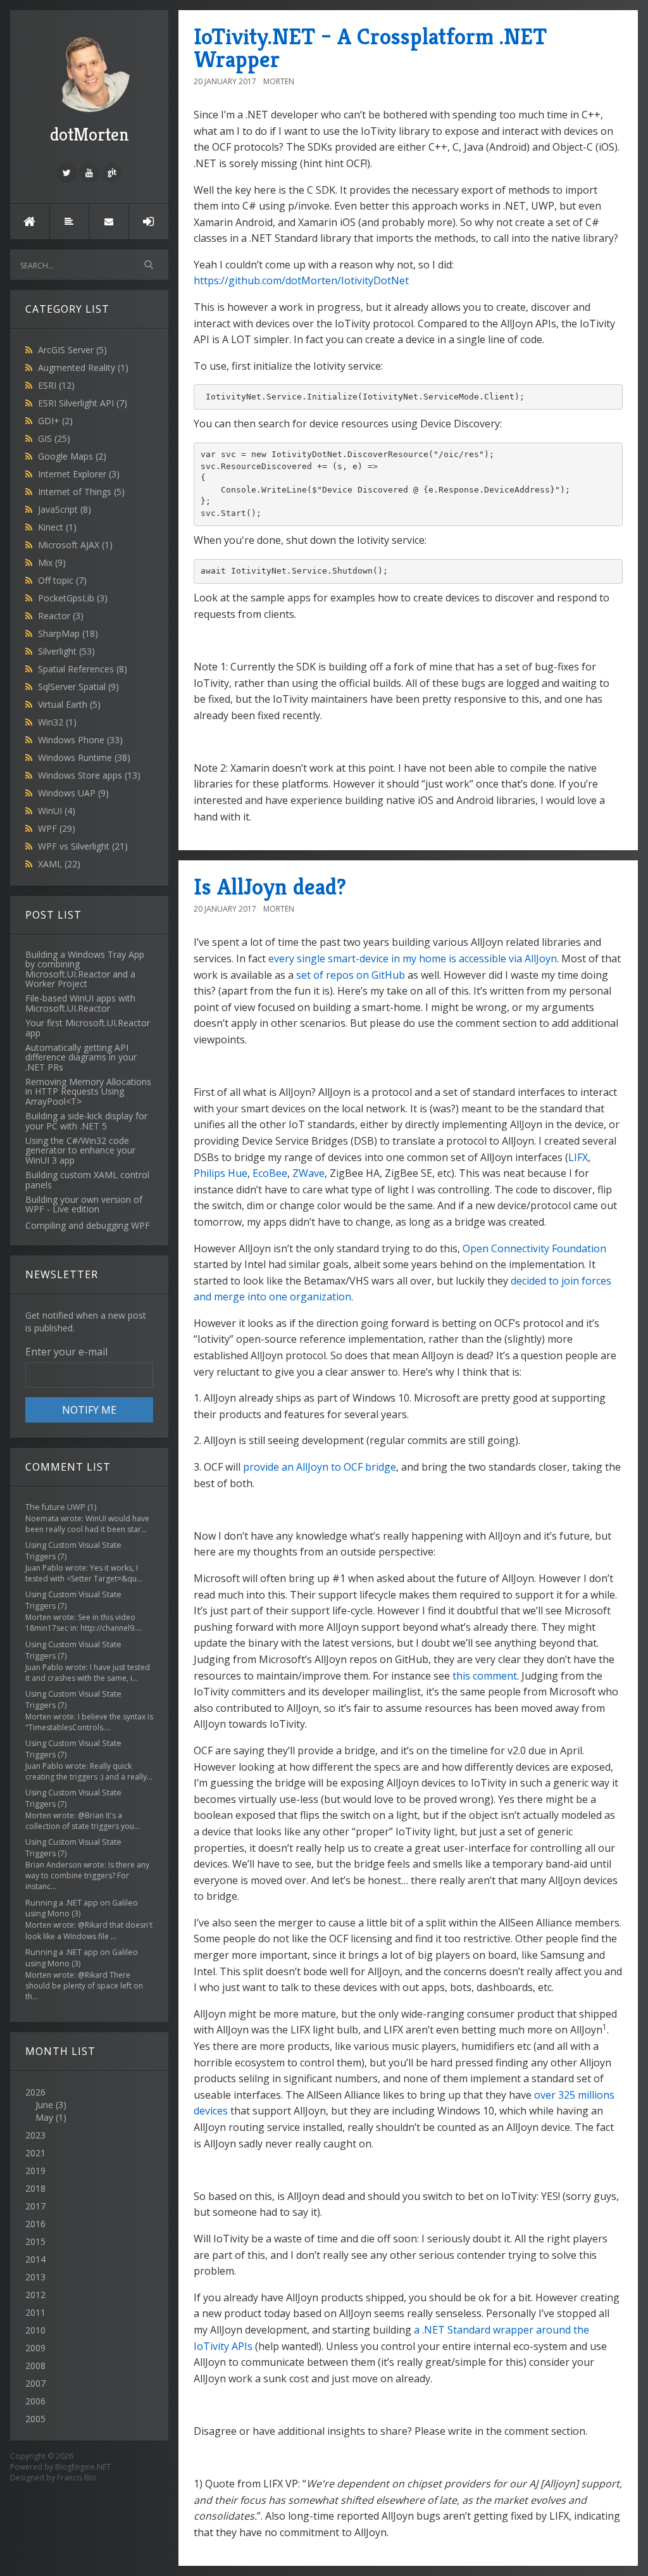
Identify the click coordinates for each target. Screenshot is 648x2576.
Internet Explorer (79, 474)
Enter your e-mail (66, 1352)
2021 (35, 2153)
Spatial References (83, 669)
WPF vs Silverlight (83, 846)
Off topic (62, 580)
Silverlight (66, 651)
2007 (35, 2383)
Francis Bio (77, 2478)
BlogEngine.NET (83, 2467)
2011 (35, 2312)
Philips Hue (221, 1173)
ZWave (308, 1173)
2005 (35, 2419)
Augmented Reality (83, 368)
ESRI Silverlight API (83, 403)
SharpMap (68, 633)
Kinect (57, 527)
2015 (35, 2241)
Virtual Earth (69, 704)
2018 (35, 2188)
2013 (35, 2277)
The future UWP (55, 1507)
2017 (35, 2206)
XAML (59, 864)
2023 (35, 2135)
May (44, 2117)
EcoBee (270, 1173)
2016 (35, 2224)
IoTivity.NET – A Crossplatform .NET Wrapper (370, 48)
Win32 (57, 722)
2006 (35, 2401)
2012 (35, 2295)
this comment (485, 1676)
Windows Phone (80, 740)
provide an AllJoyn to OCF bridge (320, 1467)
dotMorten (90, 135)
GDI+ (55, 421)
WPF (57, 828)
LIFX (578, 1157)
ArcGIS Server (72, 350)
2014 (35, 2259)
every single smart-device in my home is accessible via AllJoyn (413, 958)
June (44, 2105)
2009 (35, 2348)
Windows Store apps (89, 775)
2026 (46, 2105)
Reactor (61, 616)
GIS (54, 438)
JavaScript (65, 509)
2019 (35, 2171)
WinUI (57, 811)
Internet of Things (81, 492)
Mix (52, 562)
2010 (35, 2330)
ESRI (56, 385)
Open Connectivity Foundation (534, 1248)
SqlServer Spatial (78, 687)
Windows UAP (73, 793)
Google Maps (72, 456)
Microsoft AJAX (75, 545)
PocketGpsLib (73, 598)
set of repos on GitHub (351, 975)
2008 (35, 2366)
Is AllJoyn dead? (270, 887)
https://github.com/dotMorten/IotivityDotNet (301, 280)
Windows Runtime (84, 757)
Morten (279, 81)
